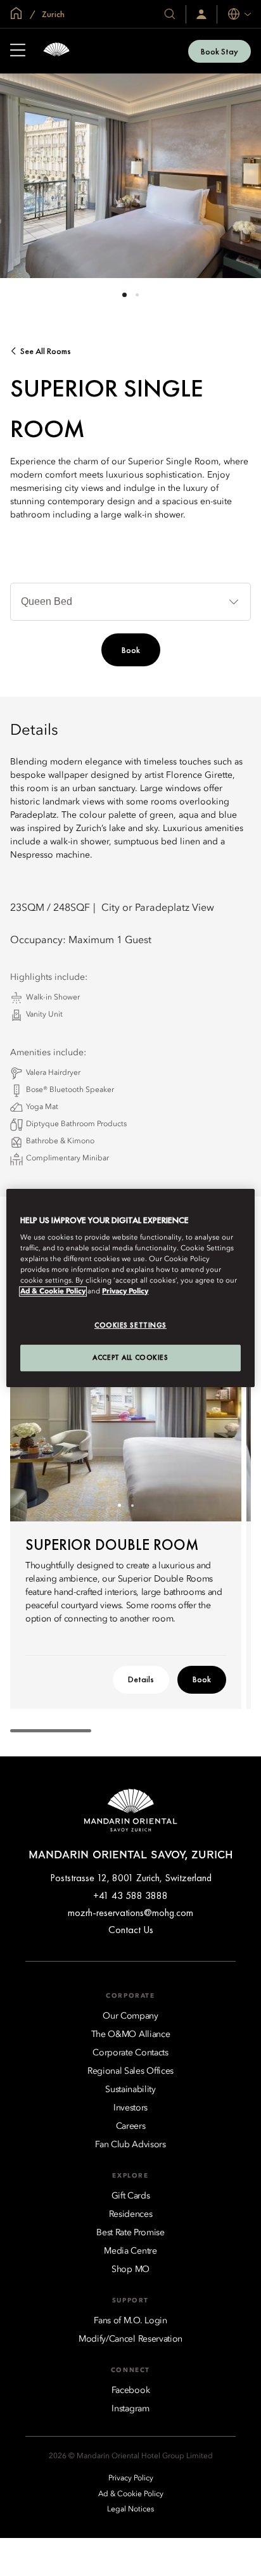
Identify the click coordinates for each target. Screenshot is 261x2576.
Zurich (52, 14)
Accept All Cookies (130, 1357)
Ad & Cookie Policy (53, 1292)
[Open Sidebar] (18, 51)
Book (131, 650)
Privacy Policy (125, 1292)
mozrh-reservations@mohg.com (130, 1913)
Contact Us (131, 1930)
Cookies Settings (130, 1326)
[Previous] (35, 1431)
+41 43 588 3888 (130, 1895)
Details (141, 1679)
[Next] (216, 1431)
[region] (130, 1288)
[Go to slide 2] (137, 295)
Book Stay (220, 51)
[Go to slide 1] (124, 295)
